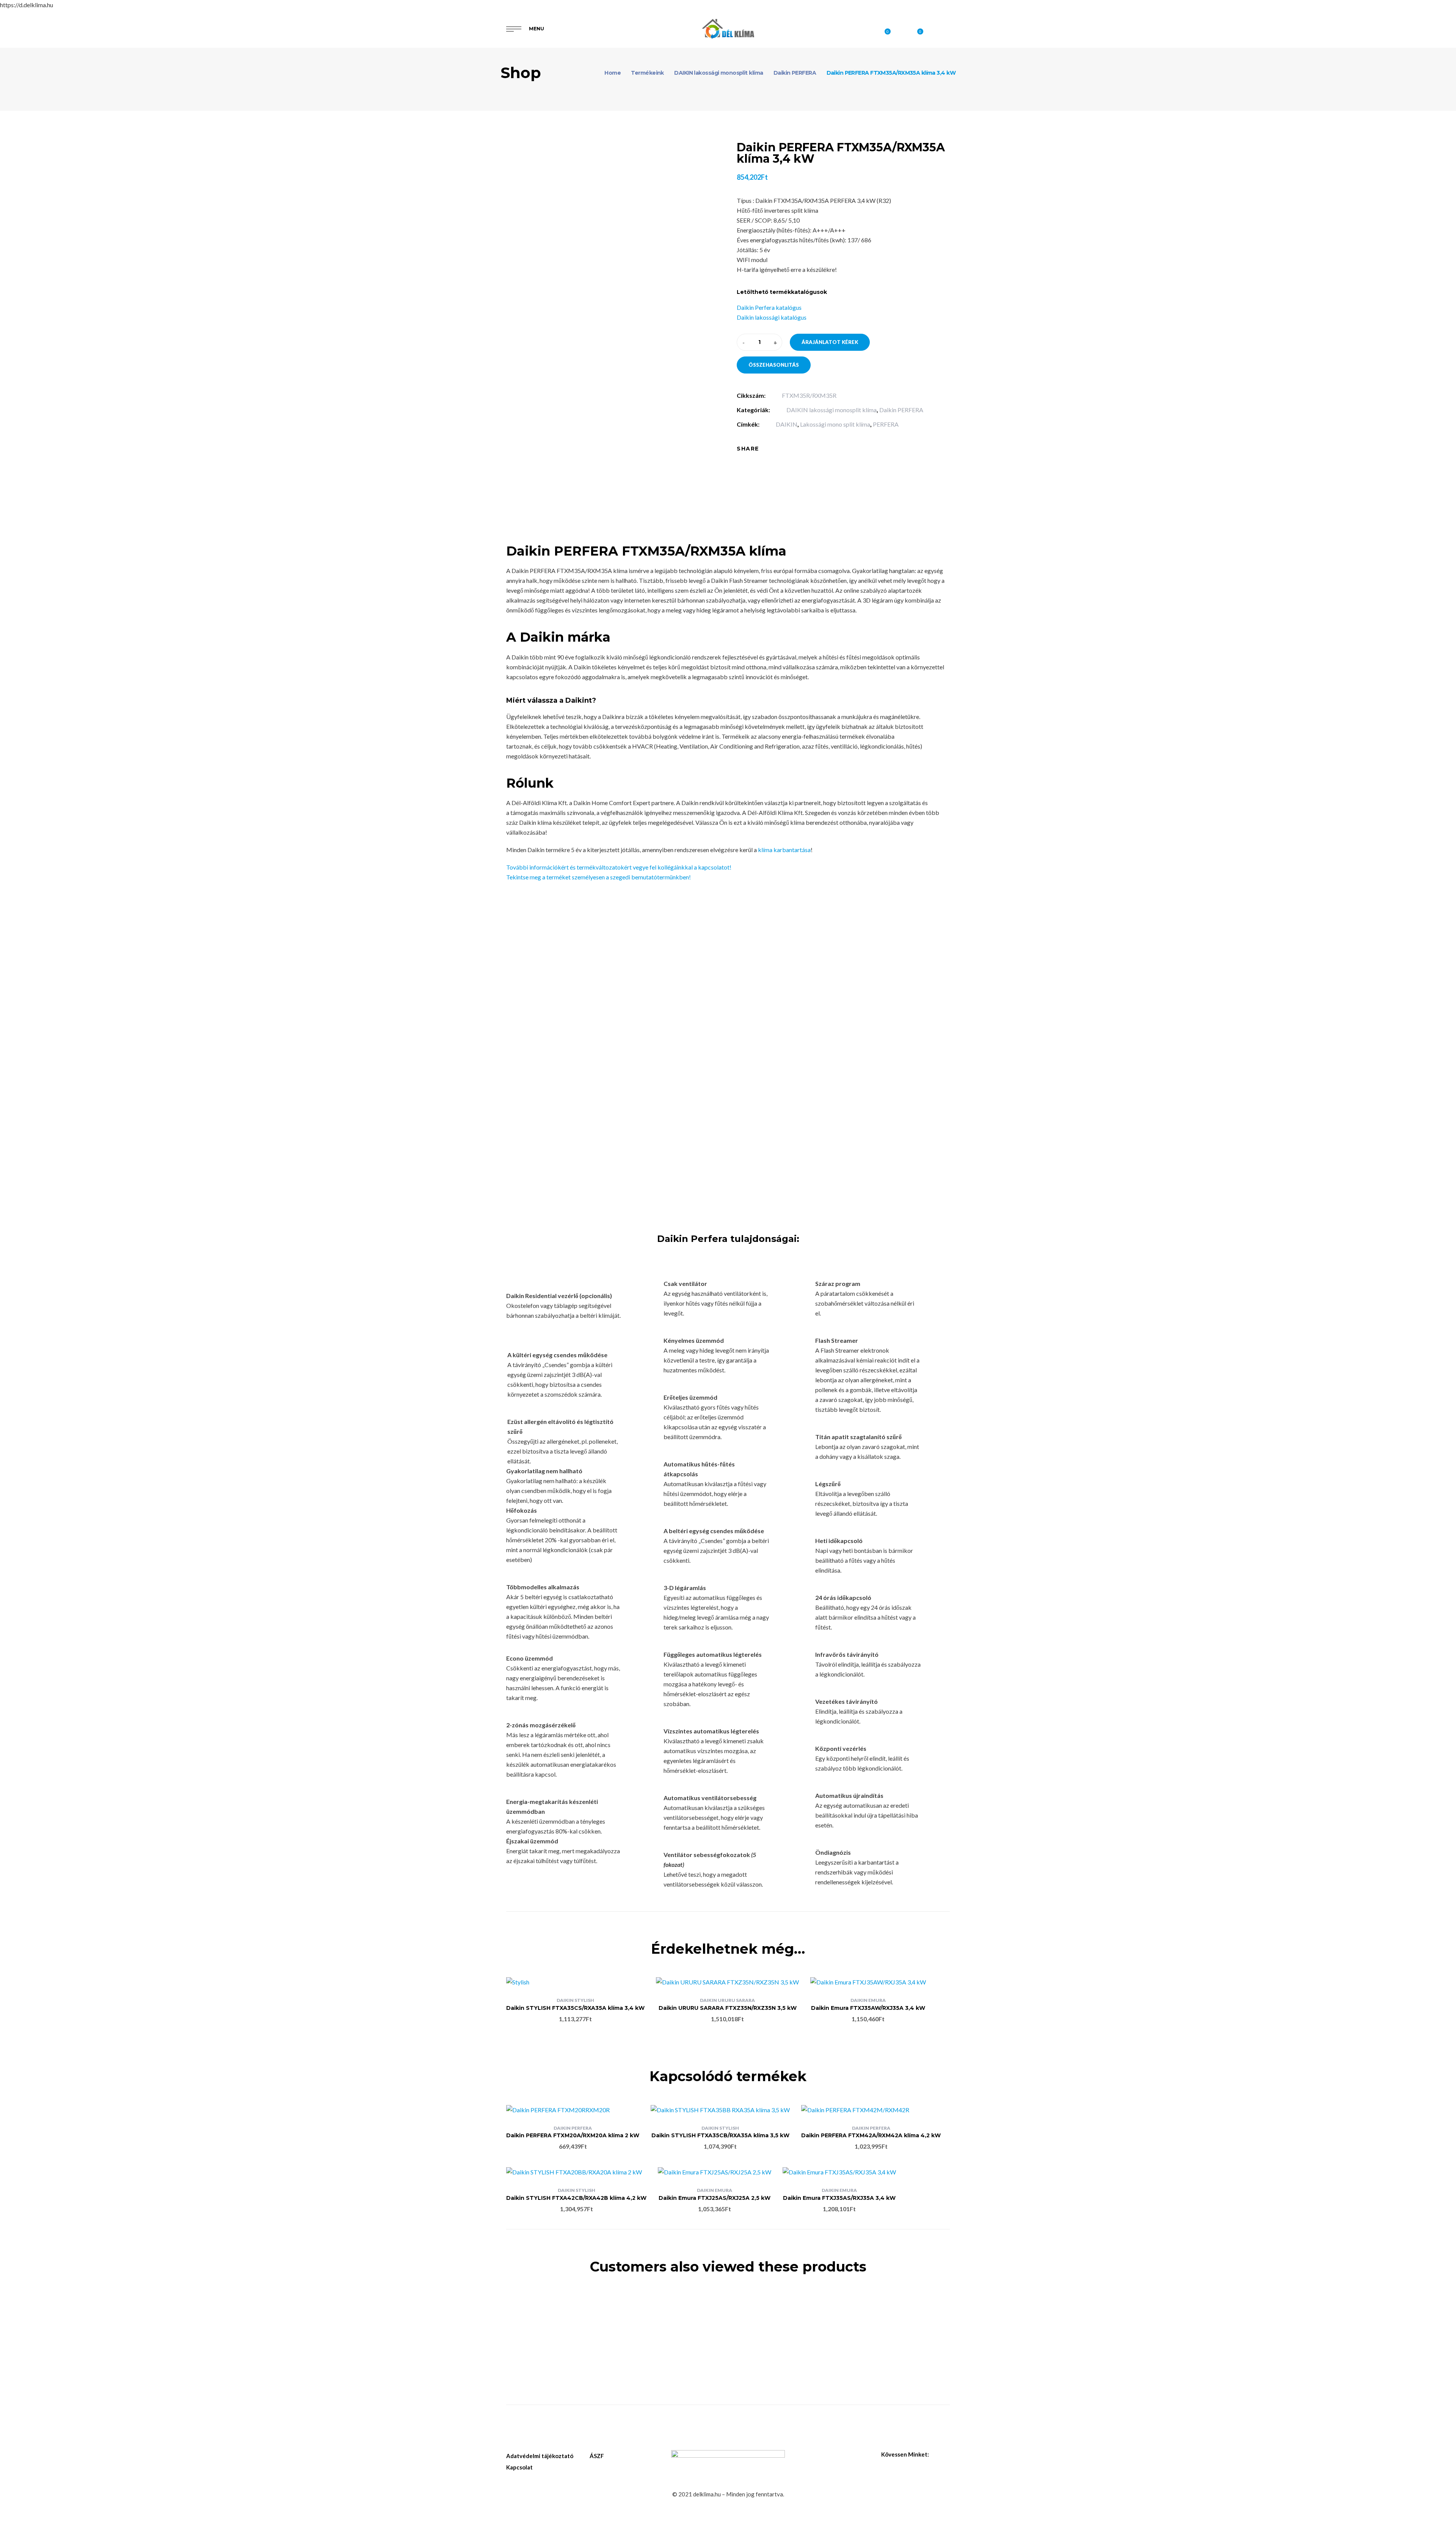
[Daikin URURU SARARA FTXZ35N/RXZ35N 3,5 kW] (727, 1982)
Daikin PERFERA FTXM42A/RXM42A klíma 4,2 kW (871, 2135)
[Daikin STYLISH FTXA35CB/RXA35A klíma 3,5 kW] (720, 2110)
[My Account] (946, 29)
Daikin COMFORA (557, 2318)
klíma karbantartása (784, 850)
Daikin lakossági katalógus (772, 317)
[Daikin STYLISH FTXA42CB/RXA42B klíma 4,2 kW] (576, 2172)
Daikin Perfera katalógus (769, 307)
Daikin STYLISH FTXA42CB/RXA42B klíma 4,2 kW (576, 2198)
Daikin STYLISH (575, 2000)
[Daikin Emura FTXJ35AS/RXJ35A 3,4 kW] (839, 2172)
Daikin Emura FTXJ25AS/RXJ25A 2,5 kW (715, 2198)
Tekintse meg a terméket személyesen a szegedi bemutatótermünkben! (599, 877)
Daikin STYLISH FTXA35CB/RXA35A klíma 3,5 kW (720, 2135)
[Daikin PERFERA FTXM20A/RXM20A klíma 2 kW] (573, 2110)
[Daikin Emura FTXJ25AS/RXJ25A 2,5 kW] (715, 2172)
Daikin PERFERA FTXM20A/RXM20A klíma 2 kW (573, 2135)
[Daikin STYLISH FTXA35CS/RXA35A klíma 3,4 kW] (575, 1982)
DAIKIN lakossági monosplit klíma (832, 410)
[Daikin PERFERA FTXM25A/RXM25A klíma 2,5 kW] (671, 2304)
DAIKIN (787, 424)
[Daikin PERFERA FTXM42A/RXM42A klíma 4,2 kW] (871, 2110)
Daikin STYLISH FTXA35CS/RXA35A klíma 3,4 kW (575, 2008)
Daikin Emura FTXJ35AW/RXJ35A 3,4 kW (868, 2008)
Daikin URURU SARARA (727, 2000)
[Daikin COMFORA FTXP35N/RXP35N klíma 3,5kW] (557, 2300)
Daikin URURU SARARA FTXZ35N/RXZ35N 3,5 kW (728, 2008)
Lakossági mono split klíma (835, 424)
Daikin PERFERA (901, 410)
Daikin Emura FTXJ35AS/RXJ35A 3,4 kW (839, 2198)
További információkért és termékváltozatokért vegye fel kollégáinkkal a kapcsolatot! (619, 867)
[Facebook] (770, 449)
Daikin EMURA (868, 2000)
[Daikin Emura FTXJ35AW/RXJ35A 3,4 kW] (868, 1982)
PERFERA (886, 424)
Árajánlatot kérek (830, 342)
